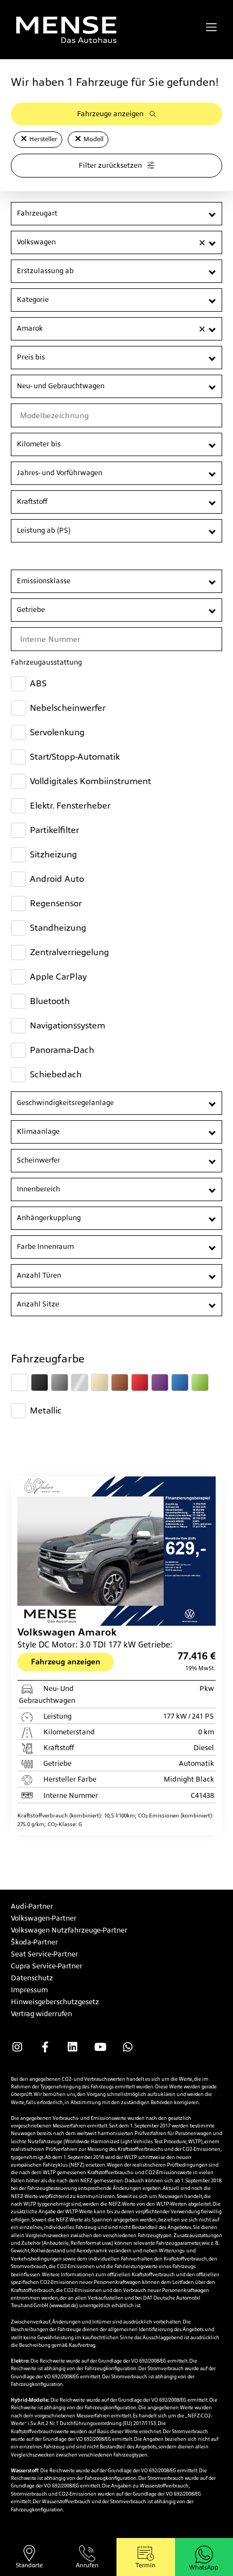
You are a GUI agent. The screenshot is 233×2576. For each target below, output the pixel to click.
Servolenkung (57, 732)
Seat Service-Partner (44, 1954)
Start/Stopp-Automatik (75, 757)
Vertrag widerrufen (41, 2014)
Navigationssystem (67, 1025)
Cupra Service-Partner (47, 1966)
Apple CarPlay (58, 977)
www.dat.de (64, 2306)
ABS (38, 683)
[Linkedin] (73, 2047)
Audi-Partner (32, 1906)
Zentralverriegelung (69, 952)
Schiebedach (56, 1074)
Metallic (46, 1410)
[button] (24, 138)
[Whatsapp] (128, 2047)
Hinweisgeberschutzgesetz (55, 2002)
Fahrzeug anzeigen (66, 1662)
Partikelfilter (54, 830)
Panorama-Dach (62, 1050)
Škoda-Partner (34, 1942)
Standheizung (58, 928)
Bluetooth (50, 1001)
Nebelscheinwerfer (68, 708)
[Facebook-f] (45, 2047)
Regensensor (56, 903)
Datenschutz (32, 1978)
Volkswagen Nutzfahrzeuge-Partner (69, 1930)
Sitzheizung (53, 854)
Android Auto (57, 879)
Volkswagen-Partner (44, 1918)
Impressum (29, 1990)
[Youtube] (100, 2047)
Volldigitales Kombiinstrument (90, 781)
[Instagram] (17, 2047)
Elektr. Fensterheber (70, 806)
